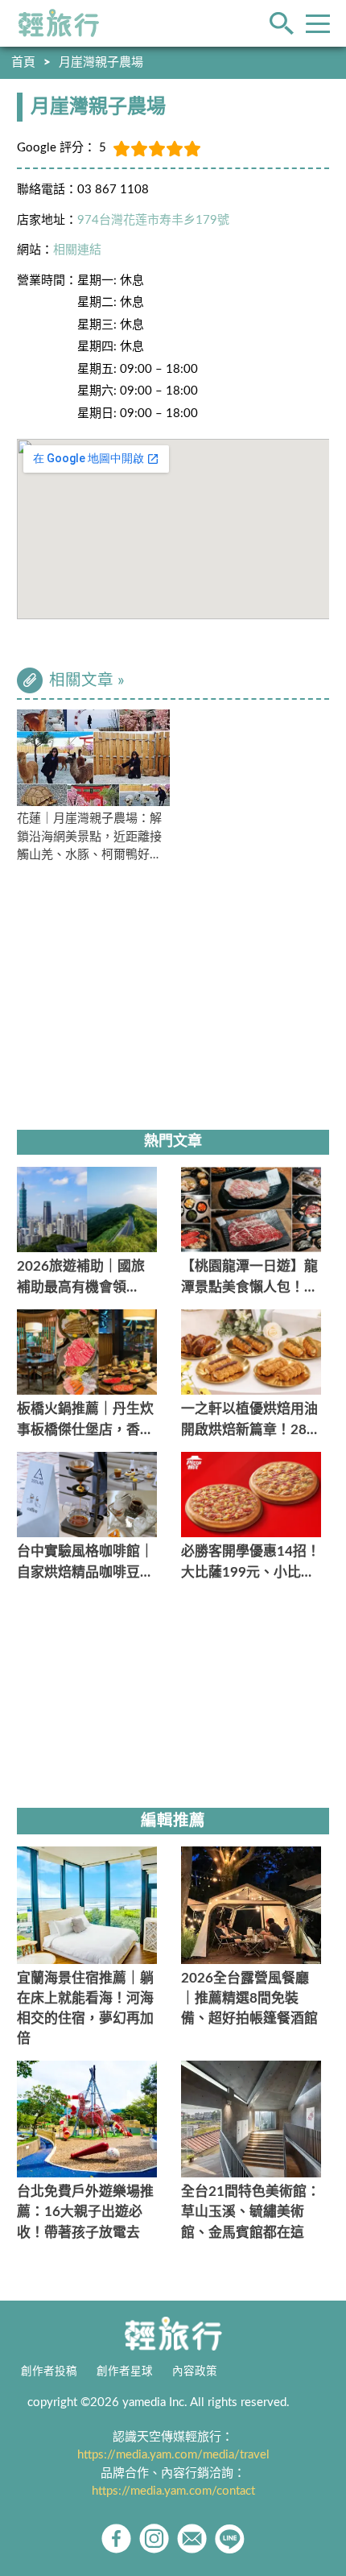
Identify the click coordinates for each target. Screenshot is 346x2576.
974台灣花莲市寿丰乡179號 (153, 220)
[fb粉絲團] (116, 2539)
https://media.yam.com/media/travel (173, 2455)
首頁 (23, 62)
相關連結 (77, 250)
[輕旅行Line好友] (230, 2539)
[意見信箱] (192, 2539)
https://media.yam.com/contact (173, 2491)
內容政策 (195, 2371)
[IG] (154, 2539)
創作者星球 (125, 2371)
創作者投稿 (49, 2371)
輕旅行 (59, 23)
